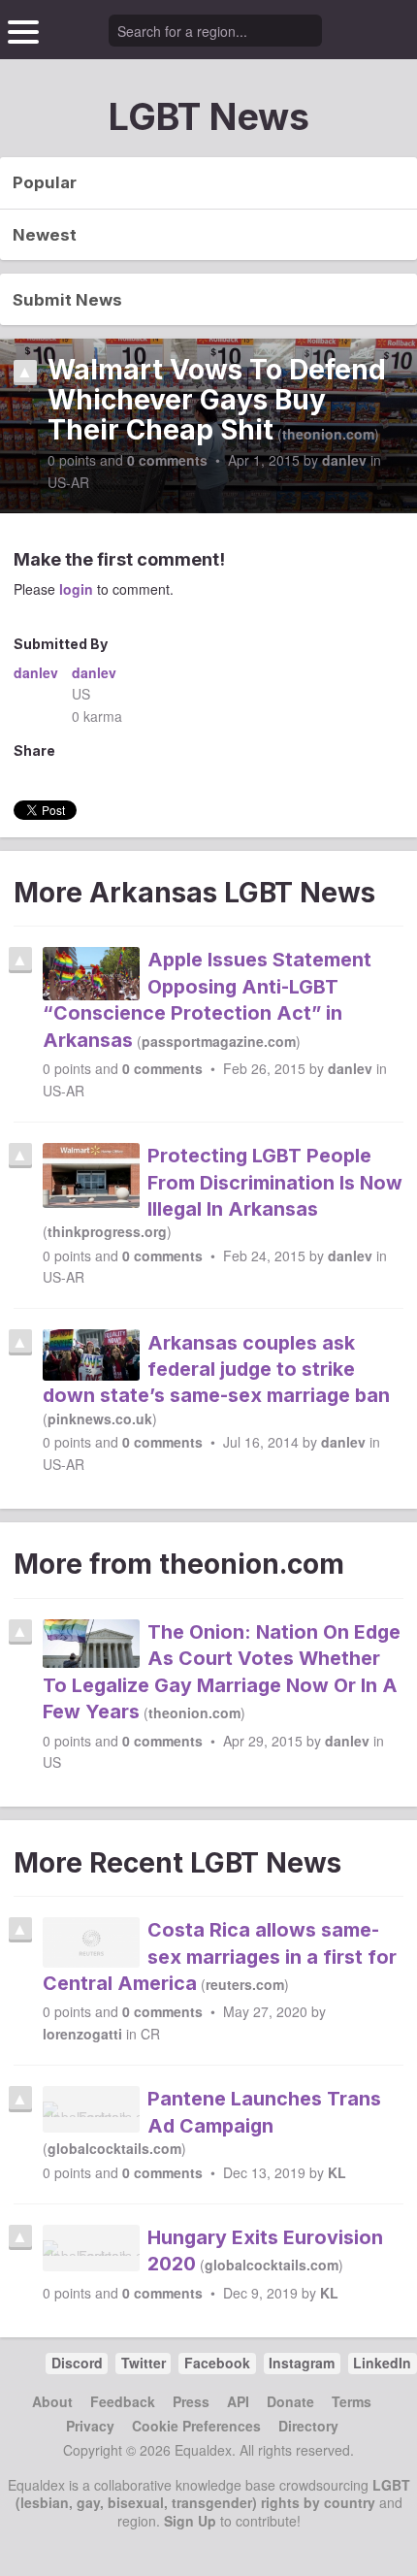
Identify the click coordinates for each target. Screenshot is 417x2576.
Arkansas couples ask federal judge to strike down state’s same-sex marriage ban (216, 1369)
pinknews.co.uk (100, 1418)
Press (191, 2401)
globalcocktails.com (114, 2148)
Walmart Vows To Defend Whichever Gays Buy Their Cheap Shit (217, 401)
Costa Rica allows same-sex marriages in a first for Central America (220, 1956)
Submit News (67, 300)
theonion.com (328, 434)
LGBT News (209, 116)
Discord (77, 2363)
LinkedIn (382, 2363)
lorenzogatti (82, 2034)
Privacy (90, 2426)
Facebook (217, 2363)
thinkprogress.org (107, 1231)
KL (337, 2172)
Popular (45, 182)
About (52, 2401)
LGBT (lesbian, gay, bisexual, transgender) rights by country (213, 2494)
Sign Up (190, 2521)
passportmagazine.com (219, 1041)
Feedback (123, 2401)
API (238, 2401)
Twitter (144, 2363)
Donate (290, 2401)
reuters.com (245, 1984)
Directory (308, 2426)
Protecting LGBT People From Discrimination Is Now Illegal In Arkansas (275, 1182)
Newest (45, 235)
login (76, 589)
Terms (352, 2401)
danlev (344, 460)
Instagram (302, 2363)
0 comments (167, 460)
